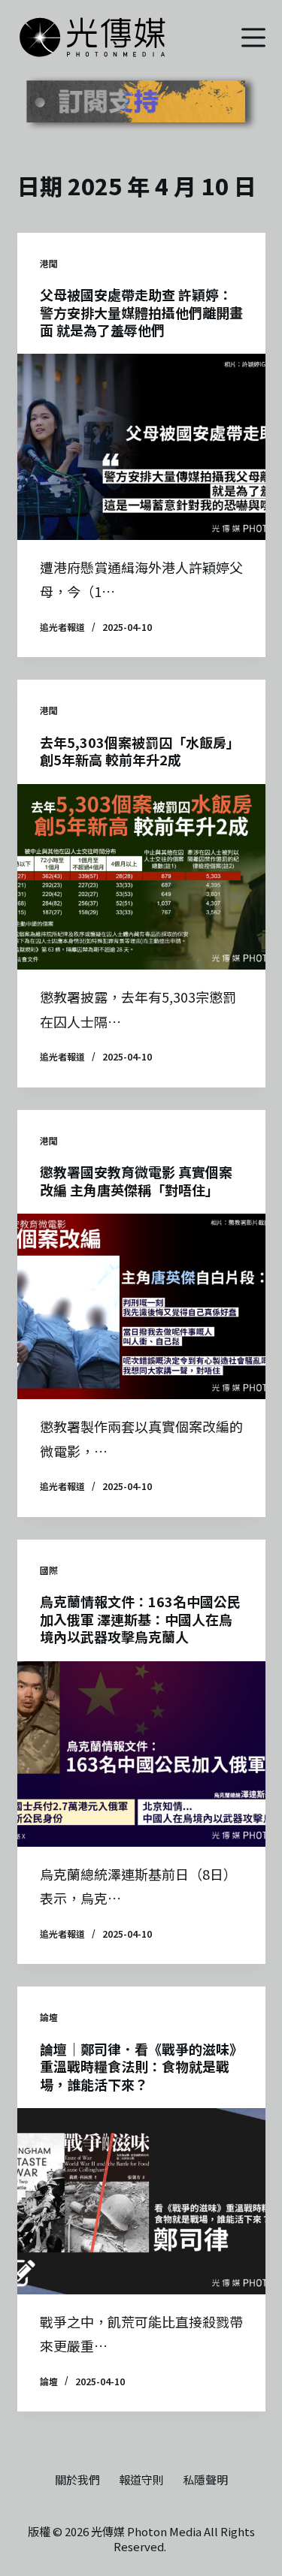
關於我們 (77, 2480)
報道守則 (141, 2480)
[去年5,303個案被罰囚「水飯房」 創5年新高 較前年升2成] (141, 877)
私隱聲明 (205, 2480)
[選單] (253, 38)
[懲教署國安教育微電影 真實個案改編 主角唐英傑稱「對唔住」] (141, 1307)
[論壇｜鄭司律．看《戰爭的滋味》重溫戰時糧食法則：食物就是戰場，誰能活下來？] (141, 2201)
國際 (49, 1570)
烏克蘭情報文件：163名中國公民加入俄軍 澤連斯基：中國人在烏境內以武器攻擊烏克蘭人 (140, 1619)
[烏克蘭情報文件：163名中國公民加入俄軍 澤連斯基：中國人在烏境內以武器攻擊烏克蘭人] (141, 1754)
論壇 (49, 2017)
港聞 (49, 263)
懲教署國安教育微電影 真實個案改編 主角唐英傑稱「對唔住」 (136, 1180)
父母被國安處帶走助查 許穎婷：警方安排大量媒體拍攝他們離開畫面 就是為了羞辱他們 (141, 312)
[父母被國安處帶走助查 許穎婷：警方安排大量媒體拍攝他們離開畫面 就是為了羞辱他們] (141, 447)
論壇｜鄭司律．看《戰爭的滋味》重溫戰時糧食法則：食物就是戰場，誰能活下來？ (141, 2066)
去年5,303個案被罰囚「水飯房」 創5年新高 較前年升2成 (140, 751)
